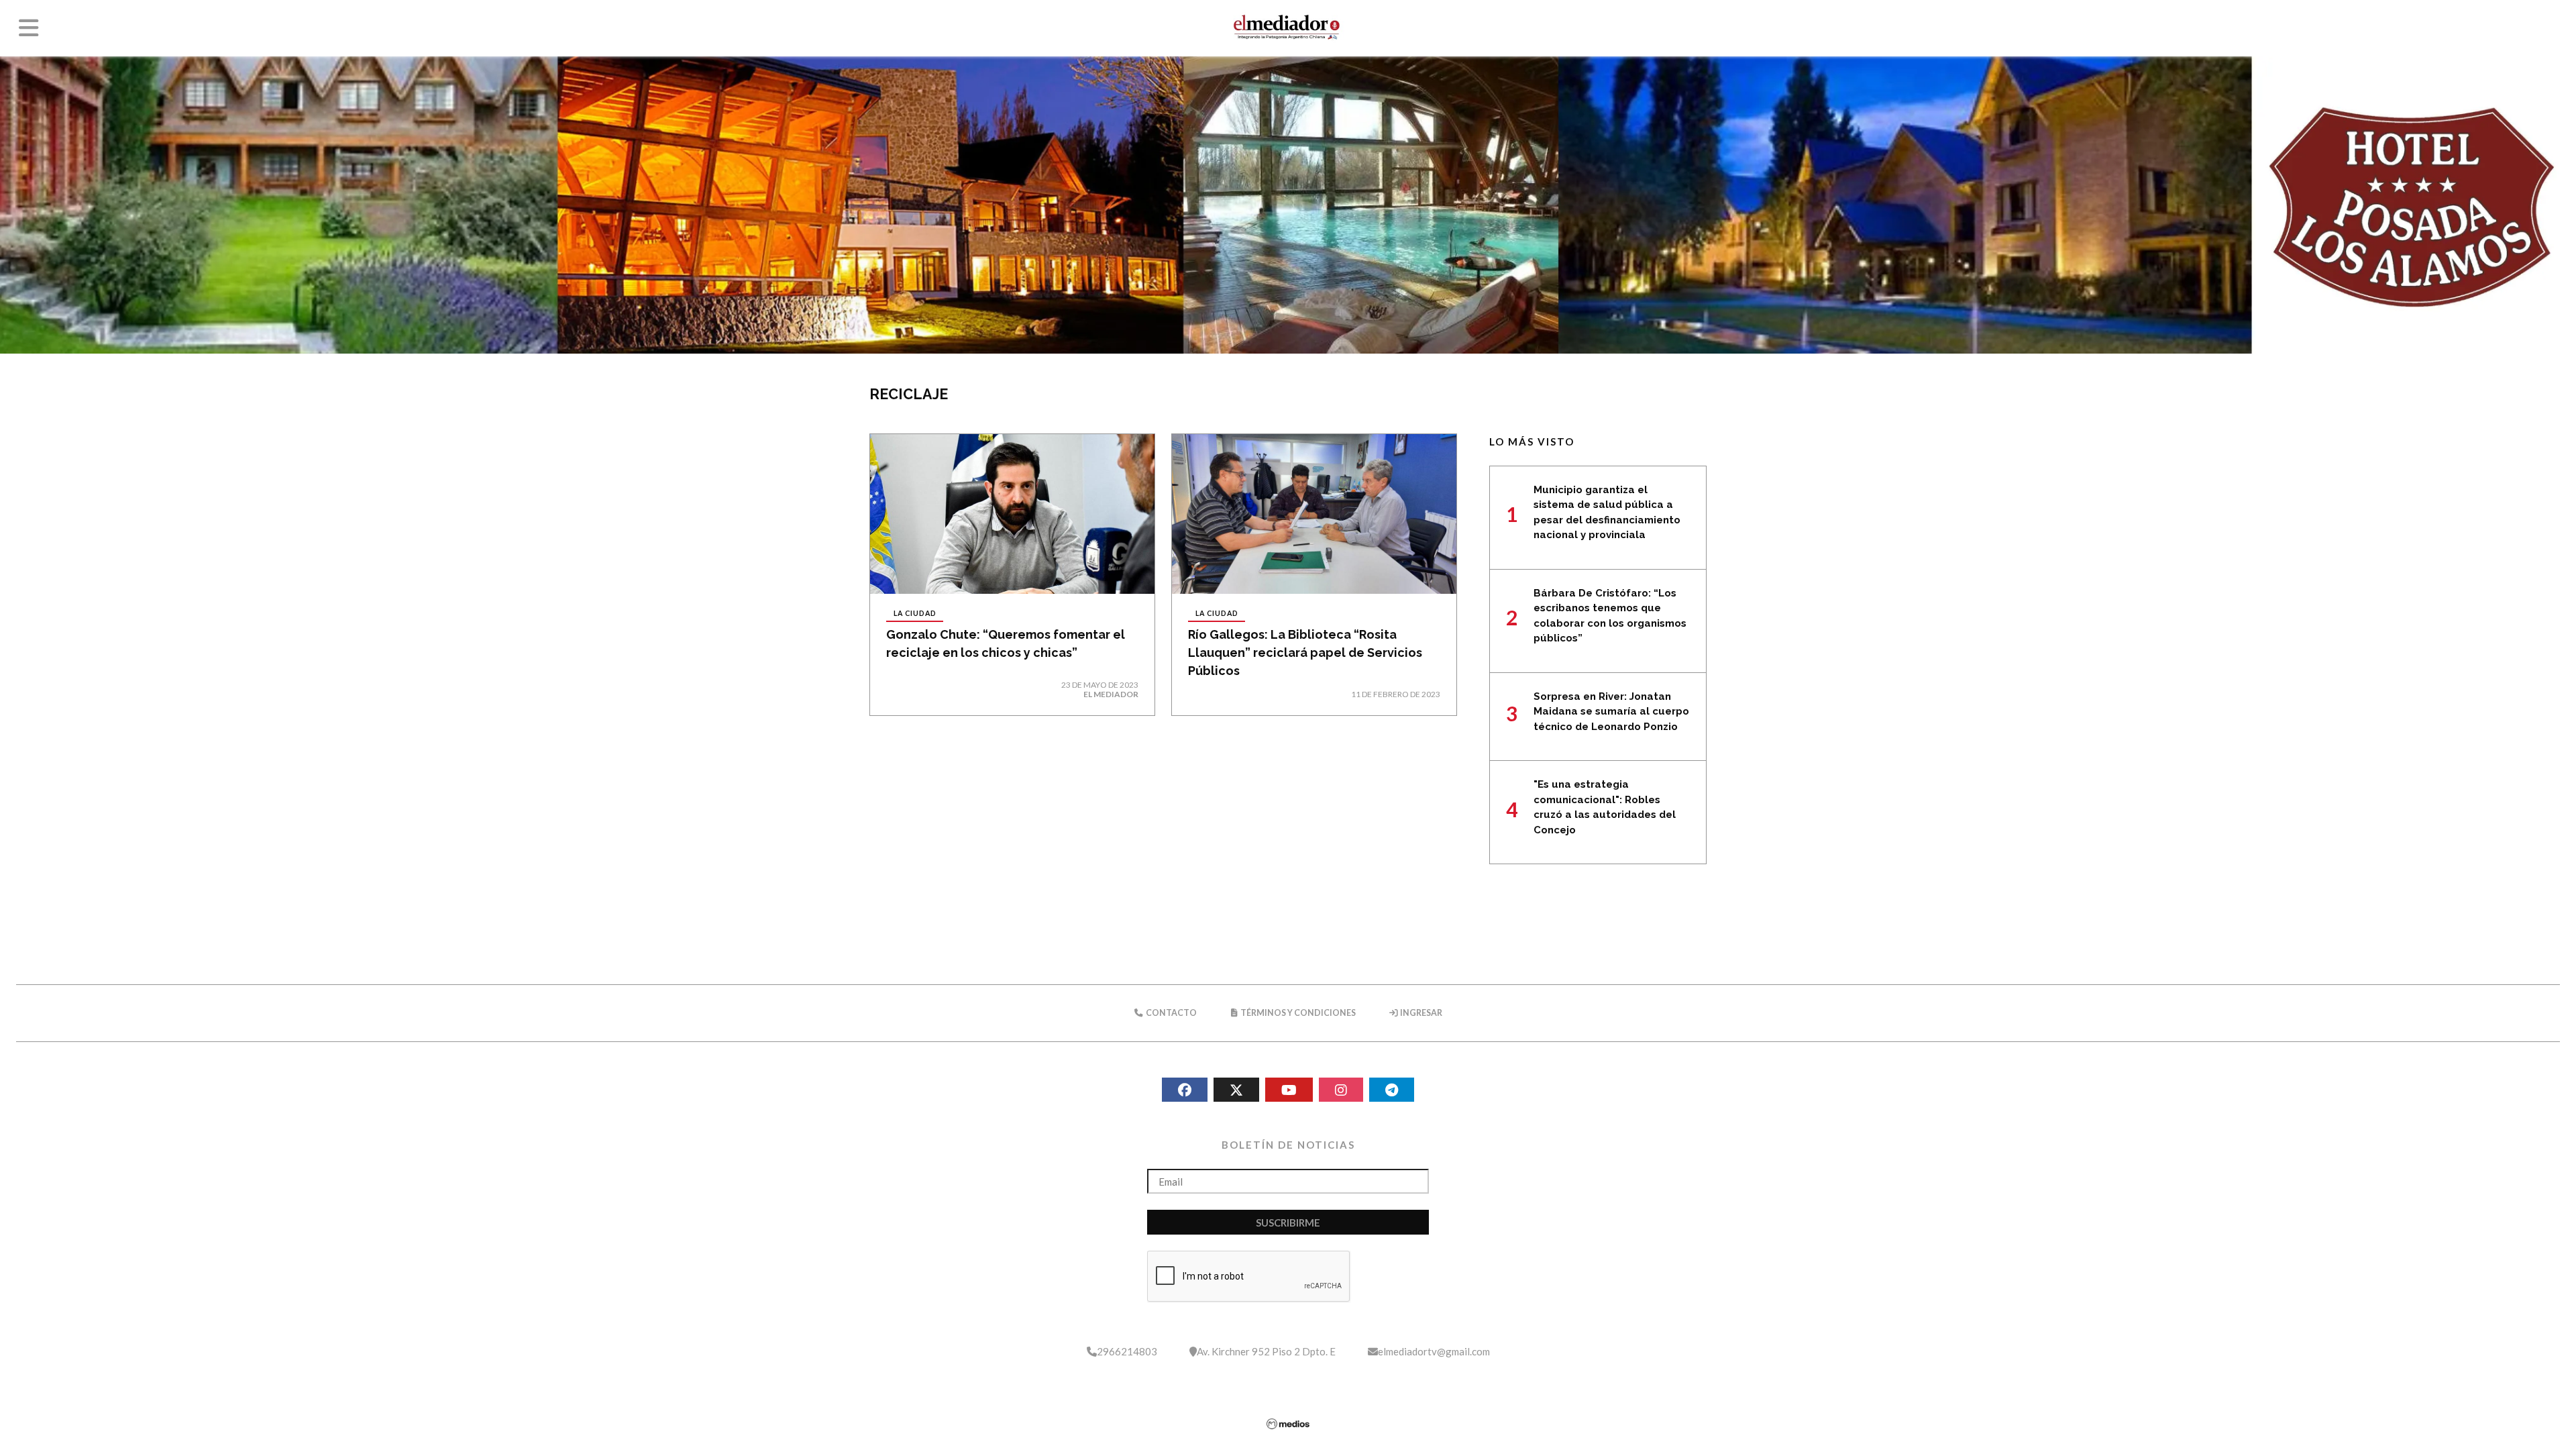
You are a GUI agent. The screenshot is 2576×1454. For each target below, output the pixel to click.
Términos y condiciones (1297, 1013)
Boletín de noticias (1288, 1145)
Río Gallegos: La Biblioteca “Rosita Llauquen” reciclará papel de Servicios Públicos (1305, 653)
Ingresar (1420, 1013)
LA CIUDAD (915, 614)
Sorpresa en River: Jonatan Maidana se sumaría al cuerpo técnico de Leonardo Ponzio (1611, 712)
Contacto (1171, 1013)
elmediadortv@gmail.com (1434, 1351)
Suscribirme (1288, 1223)
